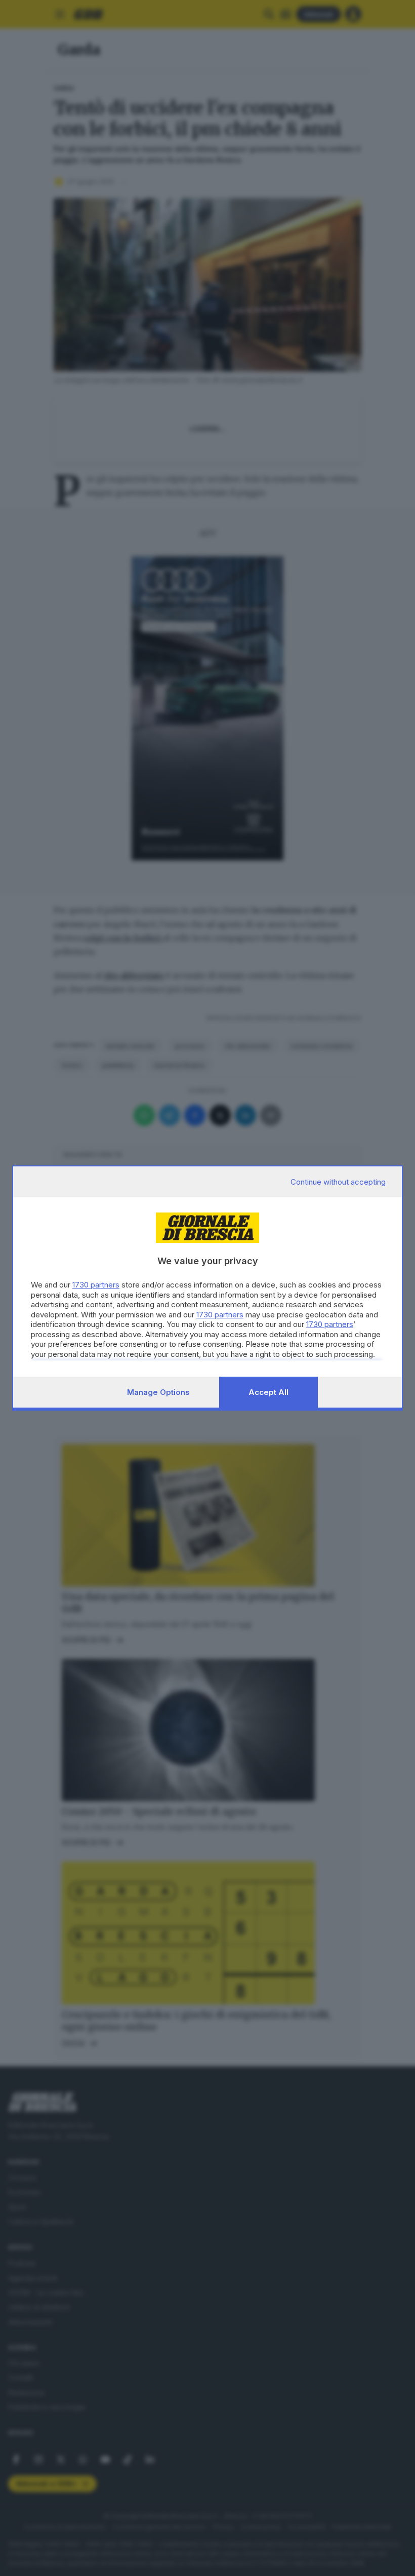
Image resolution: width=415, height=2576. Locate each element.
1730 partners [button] (96, 1285)
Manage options (158, 1392)
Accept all (268, 1392)
